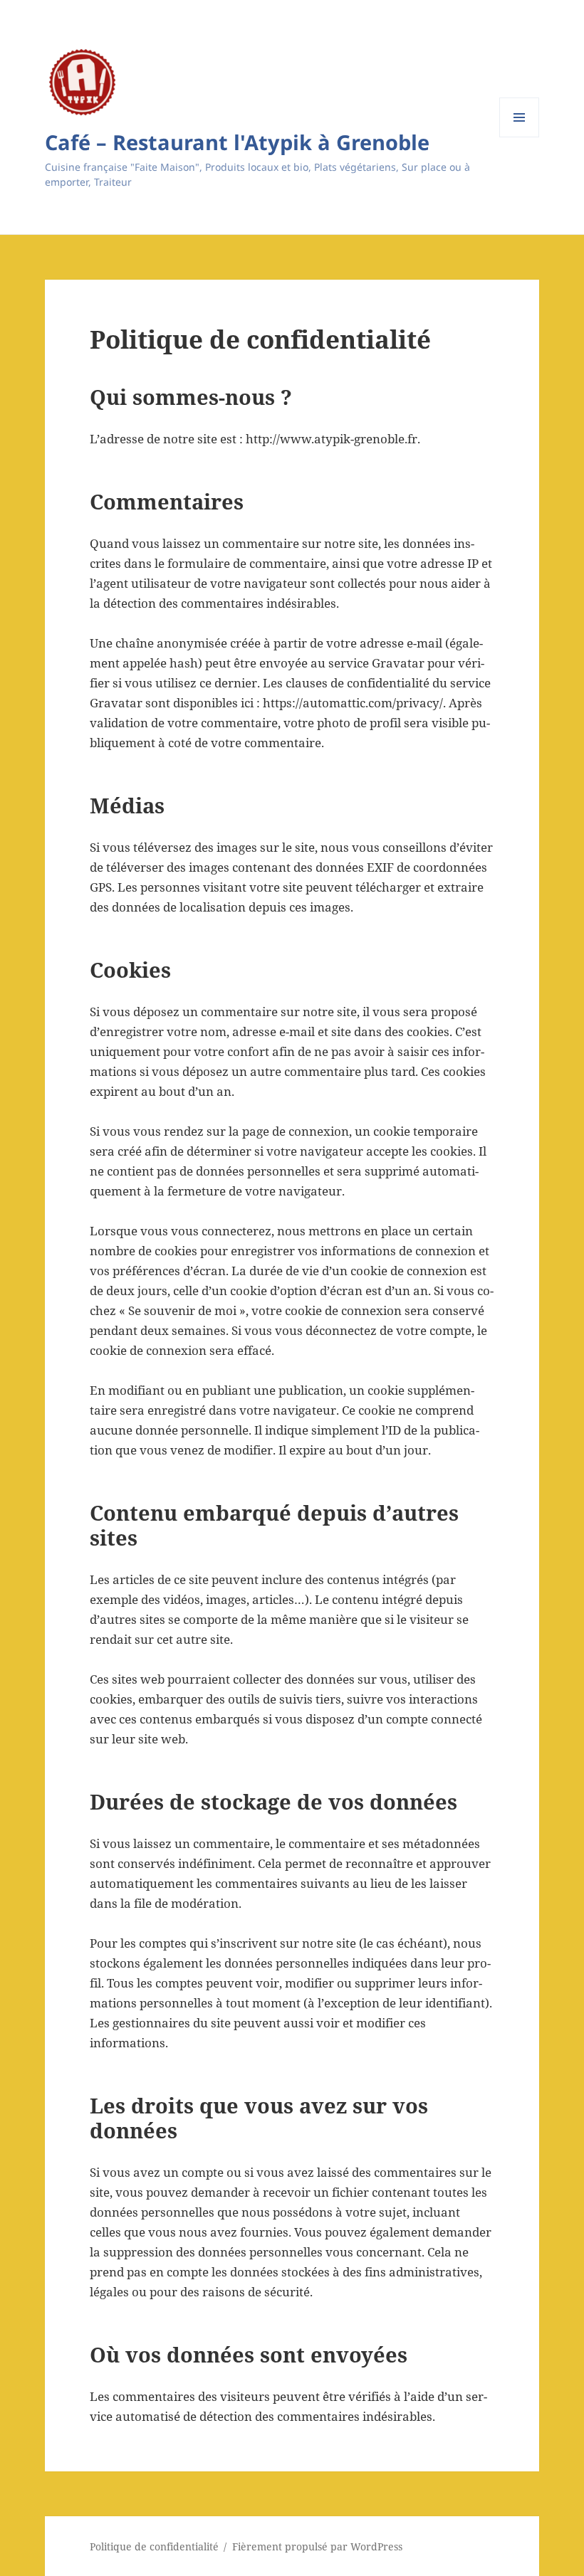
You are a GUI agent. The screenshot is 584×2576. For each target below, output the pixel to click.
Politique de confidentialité (154, 2546)
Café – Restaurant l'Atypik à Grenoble (237, 142)
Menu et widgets (520, 137)
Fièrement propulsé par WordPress (317, 2546)
